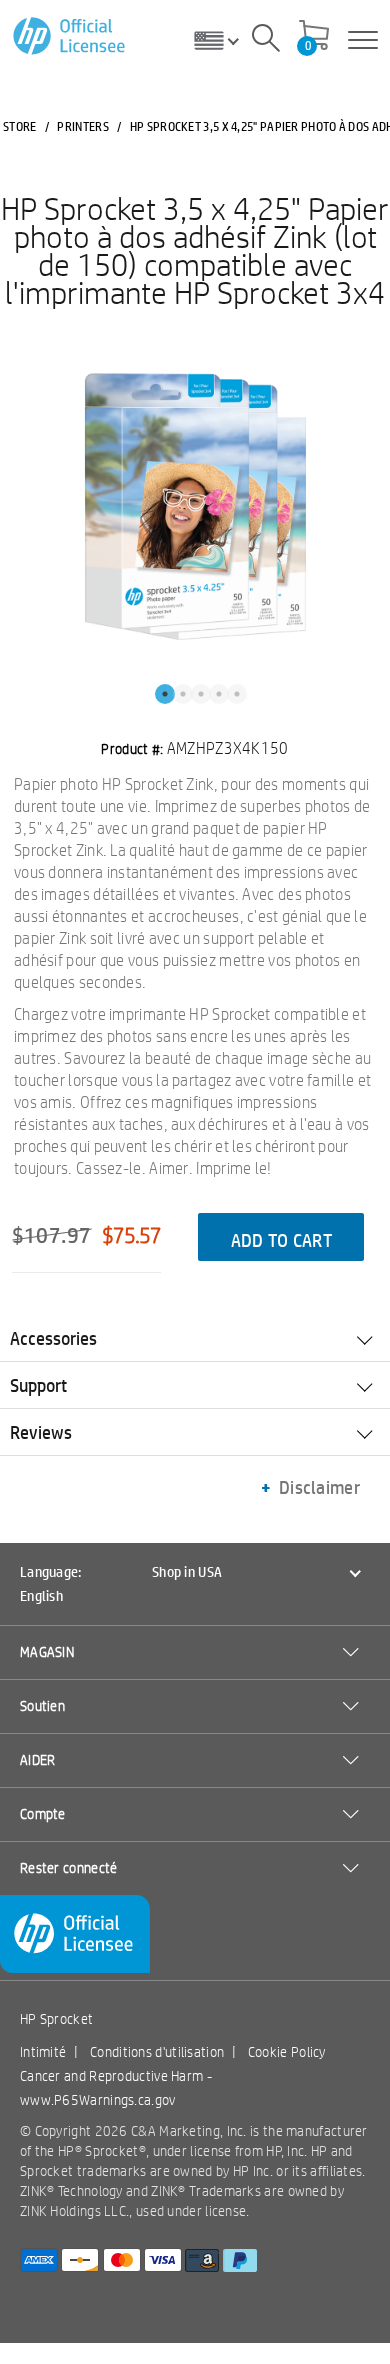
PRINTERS (82, 126)
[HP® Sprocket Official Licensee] (70, 36)
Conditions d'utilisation (157, 2052)
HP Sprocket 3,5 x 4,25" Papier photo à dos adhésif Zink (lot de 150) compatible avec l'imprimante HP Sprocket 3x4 (195, 250)
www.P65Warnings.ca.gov (98, 2100)
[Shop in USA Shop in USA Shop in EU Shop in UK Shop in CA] (224, 40)
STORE (20, 126)
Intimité (43, 2052)
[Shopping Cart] (314, 37)
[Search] (266, 41)
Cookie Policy (287, 2052)
